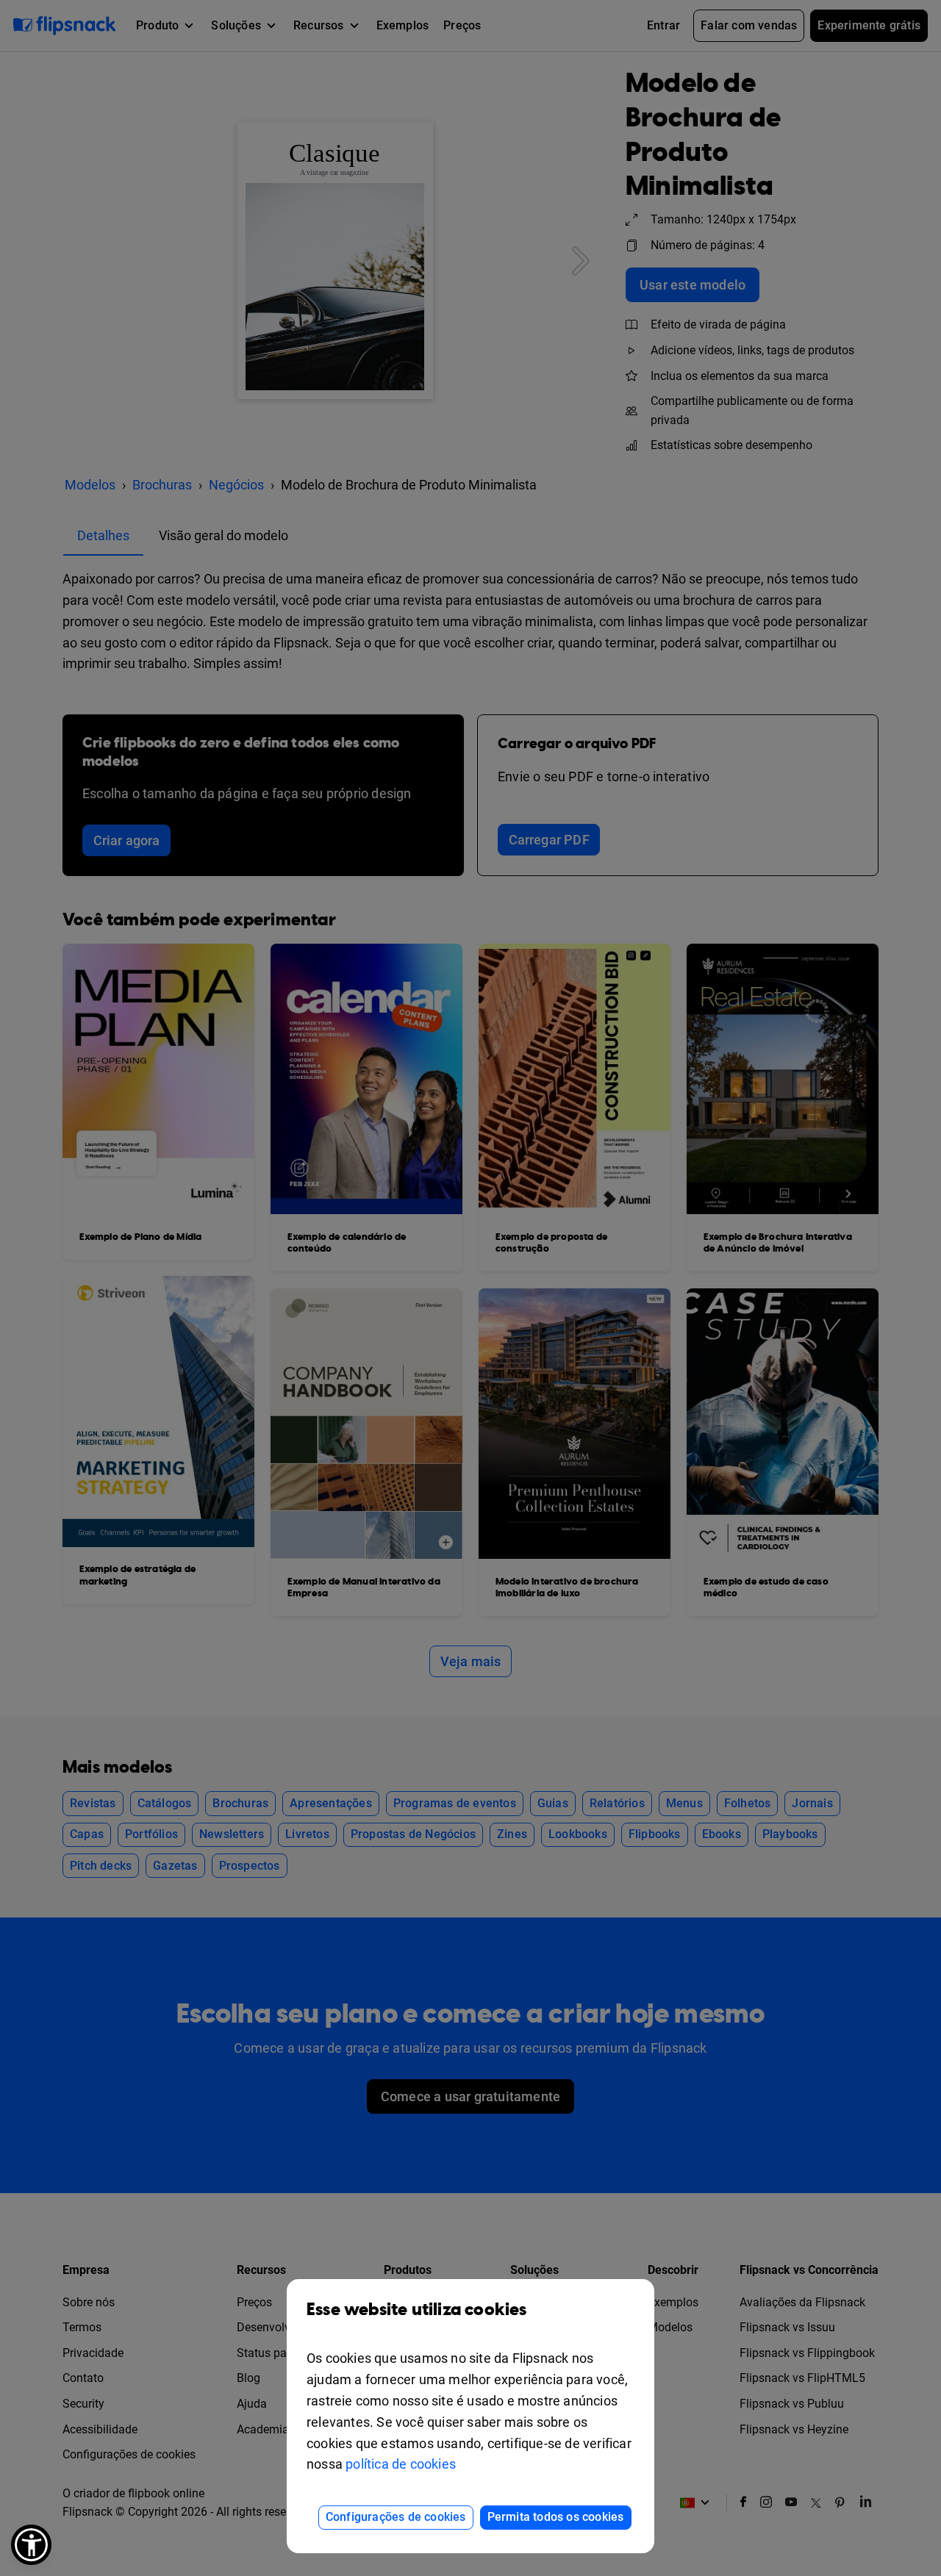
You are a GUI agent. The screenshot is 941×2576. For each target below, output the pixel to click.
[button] (31, 2545)
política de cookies (401, 2464)
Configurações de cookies (396, 2517)
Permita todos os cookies (556, 2517)
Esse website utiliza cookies (417, 2310)
